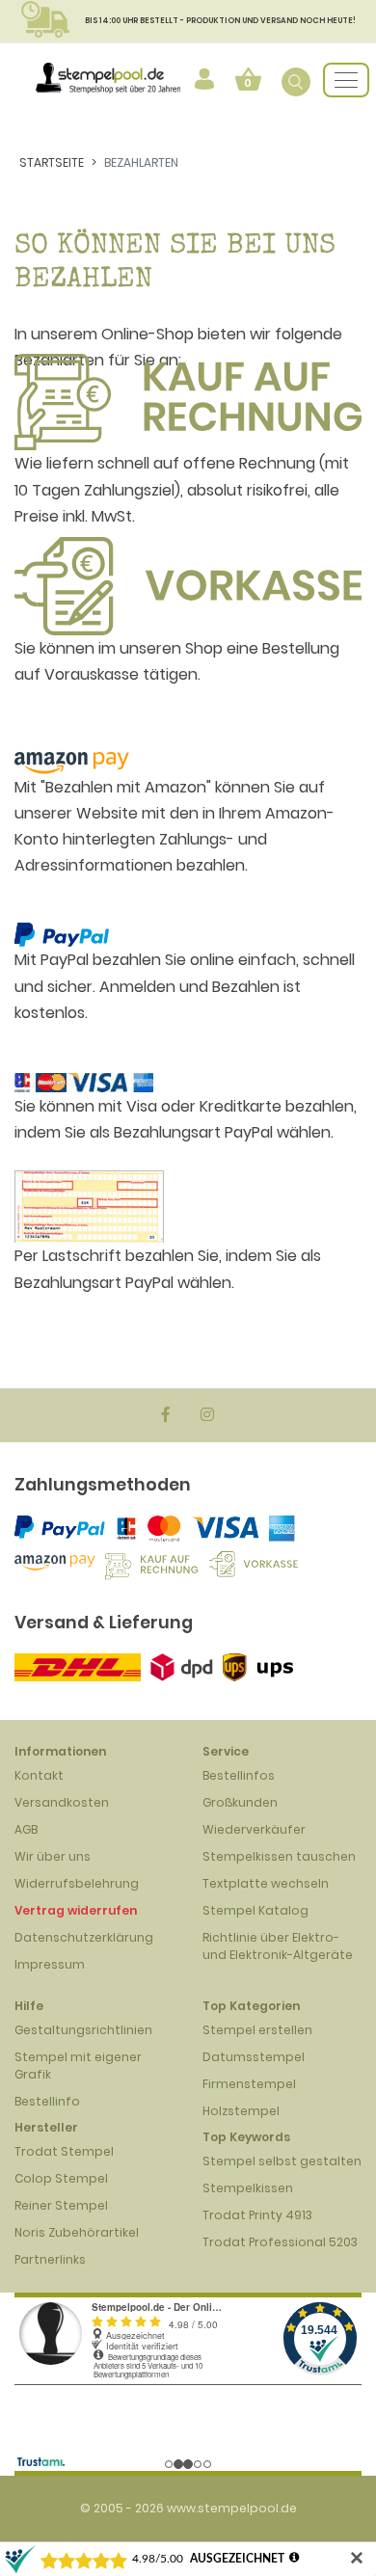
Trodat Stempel (64, 2151)
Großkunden (240, 1802)
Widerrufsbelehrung (77, 1883)
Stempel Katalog (255, 1910)
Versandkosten (62, 1802)
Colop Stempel (61, 2178)
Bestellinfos (239, 1775)
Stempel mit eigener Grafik (78, 2066)
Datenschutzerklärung (84, 1937)
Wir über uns (53, 1856)
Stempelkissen (248, 2188)
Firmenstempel (249, 2084)
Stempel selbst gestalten (282, 2161)
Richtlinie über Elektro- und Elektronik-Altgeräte (278, 1946)
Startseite (52, 162)
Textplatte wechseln (266, 1883)
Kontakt (39, 1775)
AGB (26, 1829)
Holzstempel (241, 2111)
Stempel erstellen (257, 2030)
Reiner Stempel (61, 2205)
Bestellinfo (47, 2101)
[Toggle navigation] (346, 80)
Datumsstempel (254, 2057)
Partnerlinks (50, 2259)
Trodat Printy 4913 (257, 2215)
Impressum (50, 1964)
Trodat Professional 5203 (280, 2242)
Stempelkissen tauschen (279, 1856)
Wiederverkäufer (254, 1829)
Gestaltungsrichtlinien (83, 2030)
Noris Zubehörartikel (77, 2232)
